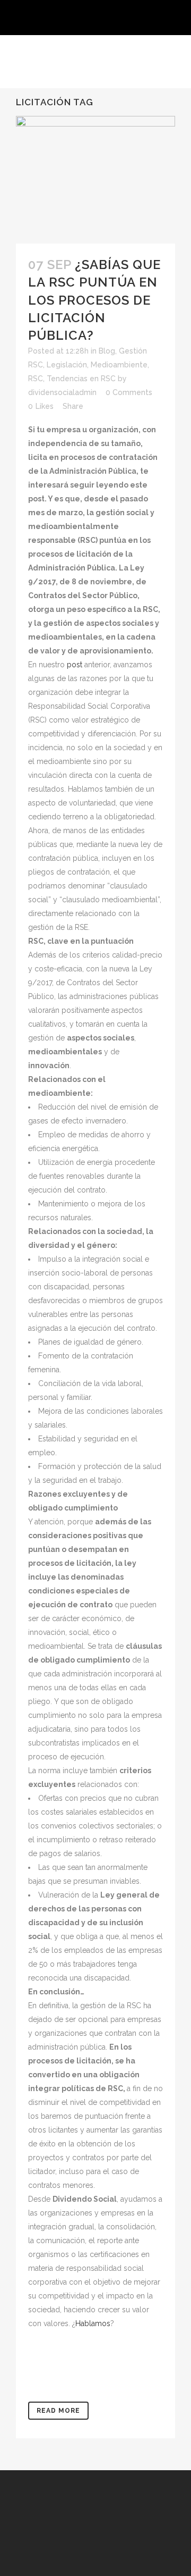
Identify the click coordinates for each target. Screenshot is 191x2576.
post (75, 665)
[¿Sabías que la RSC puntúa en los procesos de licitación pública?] (95, 180)
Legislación (67, 365)
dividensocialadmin (62, 392)
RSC (36, 379)
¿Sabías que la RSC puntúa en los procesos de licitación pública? (94, 300)
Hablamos (93, 2323)
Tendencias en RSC (81, 379)
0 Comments (129, 392)
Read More (58, 2411)
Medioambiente (119, 365)
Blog (107, 351)
